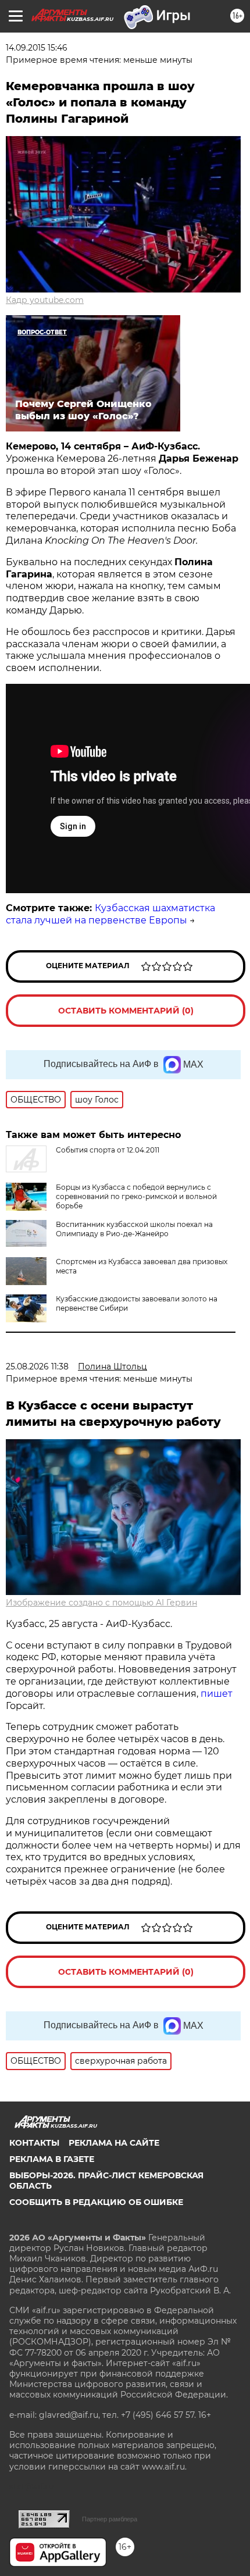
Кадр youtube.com (45, 300)
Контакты (34, 2143)
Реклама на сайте (114, 2143)
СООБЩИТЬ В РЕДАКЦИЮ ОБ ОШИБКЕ (96, 2202)
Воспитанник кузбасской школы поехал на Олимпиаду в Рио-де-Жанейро (134, 1229)
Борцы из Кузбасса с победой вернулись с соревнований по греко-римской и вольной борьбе (136, 1196)
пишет (217, 1694)
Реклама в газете (52, 2159)
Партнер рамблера (110, 2519)
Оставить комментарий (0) (126, 1011)
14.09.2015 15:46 (37, 48)
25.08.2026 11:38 (37, 1367)
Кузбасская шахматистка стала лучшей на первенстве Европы (110, 914)
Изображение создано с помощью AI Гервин (101, 1603)
